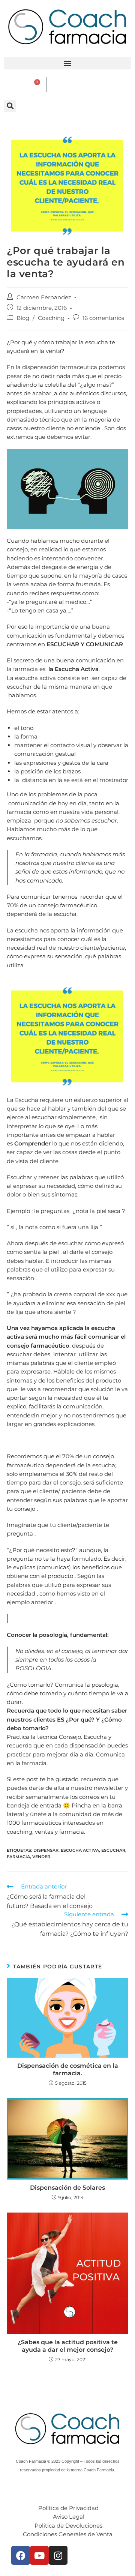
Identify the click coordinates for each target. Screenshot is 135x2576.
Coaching (51, 318)
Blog (23, 318)
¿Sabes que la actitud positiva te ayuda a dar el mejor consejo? (68, 2346)
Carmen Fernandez (44, 297)
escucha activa (80, 1850)
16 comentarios (103, 318)
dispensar (46, 1850)
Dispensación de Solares (67, 2188)
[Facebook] (21, 2555)
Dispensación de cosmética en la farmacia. (68, 2069)
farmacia (18, 1857)
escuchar (113, 1850)
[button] (67, 63)
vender (41, 1857)
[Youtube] (39, 2555)
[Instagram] (58, 2555)
